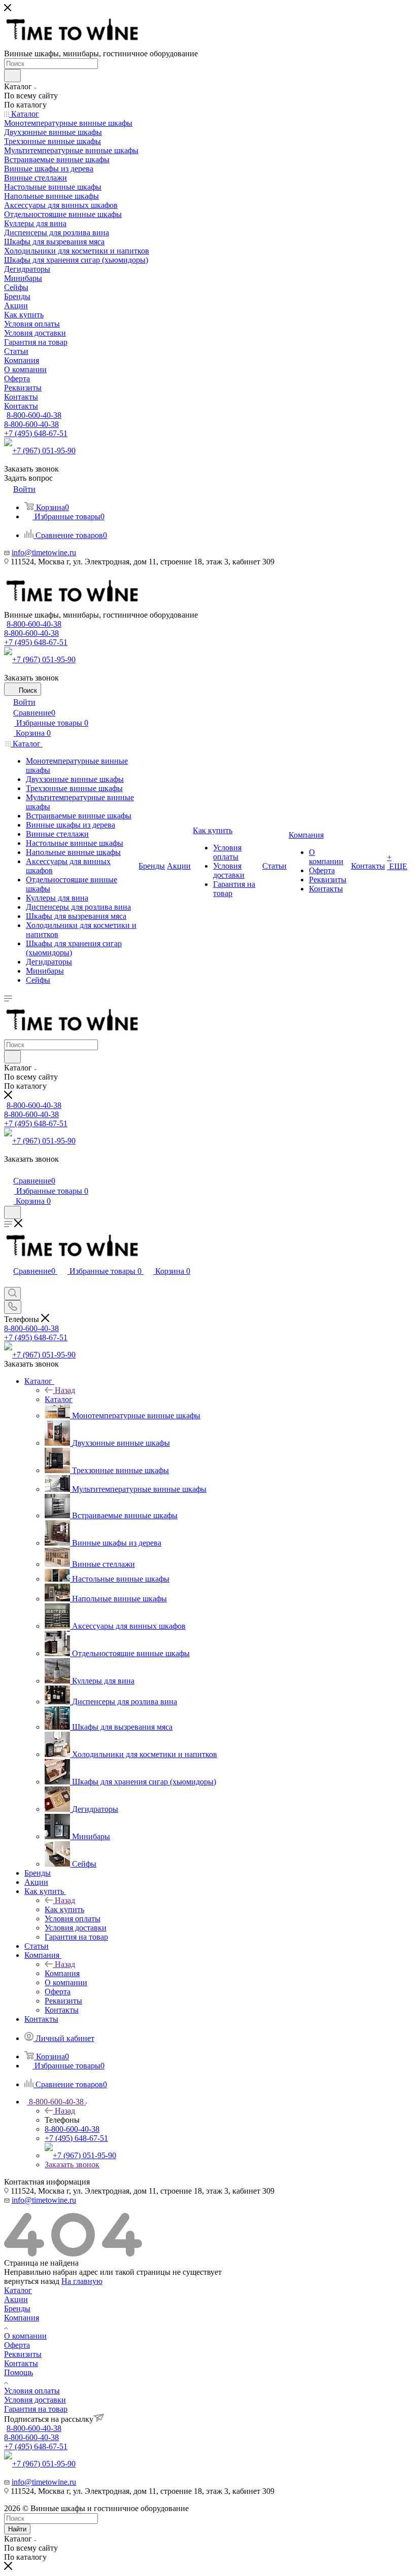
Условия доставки (35, 2400)
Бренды (17, 2309)
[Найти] (12, 76)
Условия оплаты (32, 2391)
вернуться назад (32, 2281)
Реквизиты (23, 2354)
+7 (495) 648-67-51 (36, 433)
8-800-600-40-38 (34, 415)
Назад (65, 1390)
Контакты (21, 2363)
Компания (62, 1973)
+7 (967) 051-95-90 (44, 451)
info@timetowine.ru (44, 552)
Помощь (19, 2372)
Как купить (64, 1909)
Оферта (17, 2345)
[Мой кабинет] (9, 1170)
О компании (25, 2336)
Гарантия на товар (36, 2409)
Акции (16, 2299)
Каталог (59, 1399)
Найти (17, 2529)
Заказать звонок (72, 2164)
